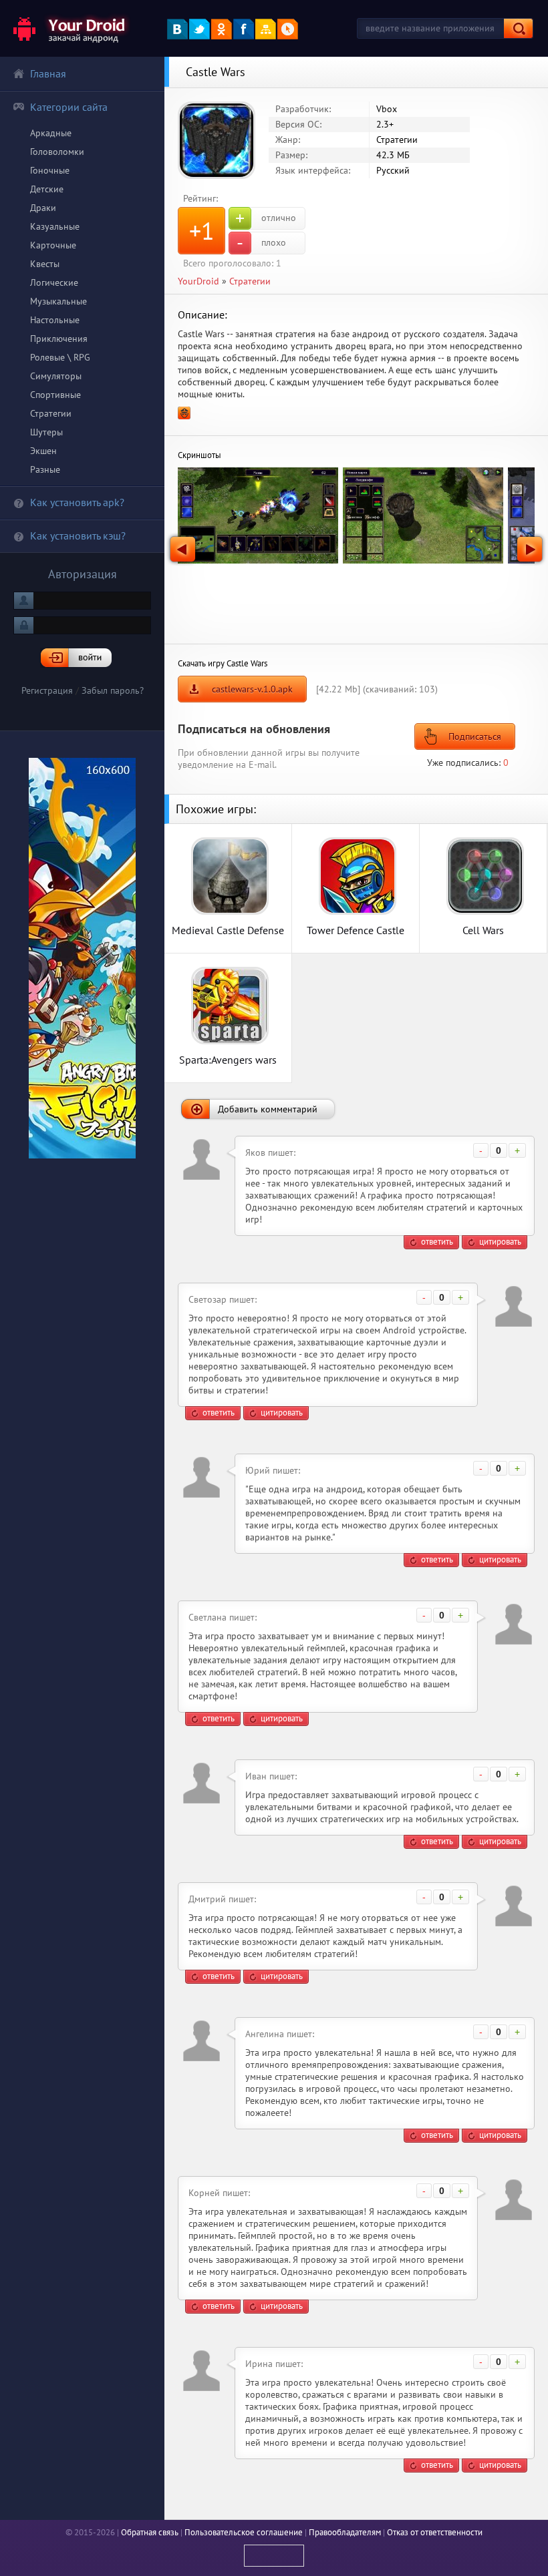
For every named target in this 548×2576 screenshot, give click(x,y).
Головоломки (57, 152)
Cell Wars (483, 930)
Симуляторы (56, 376)
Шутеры (46, 432)
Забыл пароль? (113, 690)
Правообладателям (345, 2532)
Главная (48, 73)
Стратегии (51, 413)
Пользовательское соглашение (244, 2532)
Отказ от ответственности (435, 2532)
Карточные (53, 245)
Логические (54, 282)
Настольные (55, 320)
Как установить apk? (77, 502)
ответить (437, 1242)
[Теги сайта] (288, 29)
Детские (47, 189)
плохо (261, 243)
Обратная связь (150, 2532)
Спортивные (55, 395)
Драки (43, 208)
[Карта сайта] (266, 29)
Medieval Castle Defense (228, 930)
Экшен (43, 451)
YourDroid (198, 281)
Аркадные (51, 133)
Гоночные (50, 170)
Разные (45, 469)
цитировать (500, 1242)
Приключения (59, 339)
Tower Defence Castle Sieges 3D (356, 930)
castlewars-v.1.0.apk (252, 689)
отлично (266, 218)
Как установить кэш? (78, 535)
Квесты (45, 264)
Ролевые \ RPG (60, 357)
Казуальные (55, 226)
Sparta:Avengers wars (228, 1059)
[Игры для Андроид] (70, 28)
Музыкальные (58, 301)
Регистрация (47, 690)
